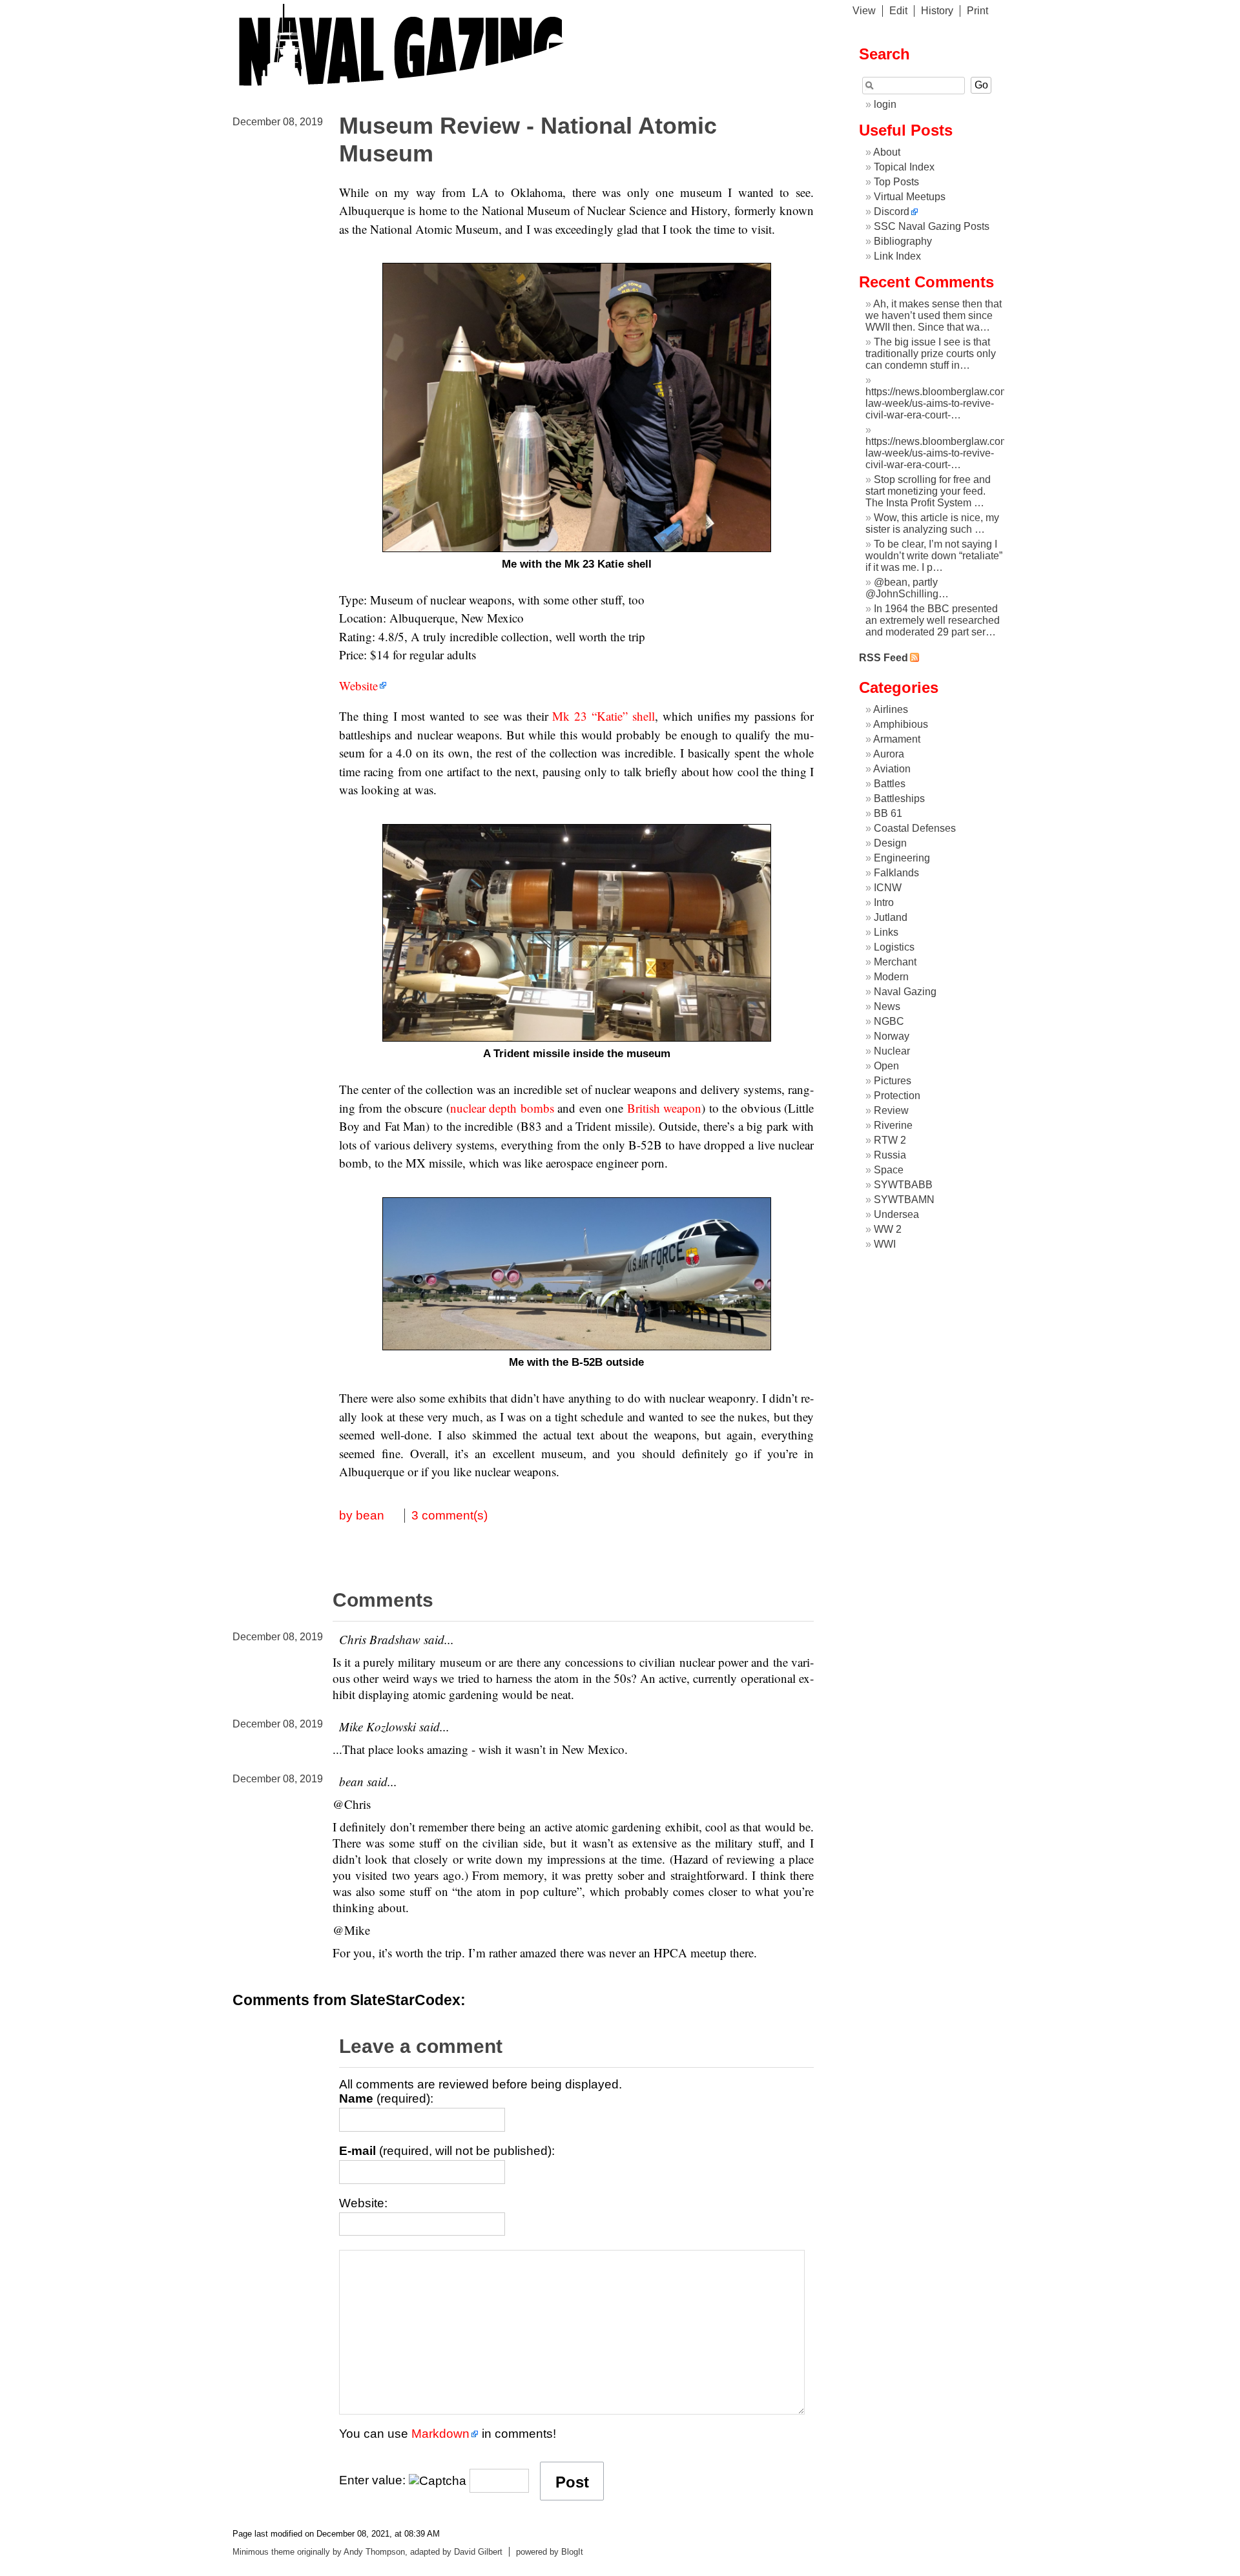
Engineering (902, 858)
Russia (890, 1155)
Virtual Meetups (910, 197)
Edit (898, 11)
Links (886, 932)
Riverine (893, 1125)
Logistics (894, 947)
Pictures (893, 1081)
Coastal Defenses (915, 828)
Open (886, 1066)
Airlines (891, 709)
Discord (892, 211)
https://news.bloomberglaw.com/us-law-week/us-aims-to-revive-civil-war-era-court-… (945, 403)
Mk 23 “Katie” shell (603, 716)
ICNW (888, 888)
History (937, 11)
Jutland (891, 917)
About (887, 152)
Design (890, 843)
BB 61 (888, 813)
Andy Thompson (374, 2552)
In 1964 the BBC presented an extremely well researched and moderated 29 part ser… (933, 620)
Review (891, 1110)
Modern (891, 977)
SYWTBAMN (904, 1200)
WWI (885, 1244)
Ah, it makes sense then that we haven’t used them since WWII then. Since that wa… (934, 315)
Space (889, 1170)
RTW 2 (890, 1140)
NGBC (889, 1021)
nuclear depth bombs (502, 1108)
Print (977, 11)
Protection (897, 1096)
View (864, 11)
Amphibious (901, 724)
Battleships (899, 799)
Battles (890, 784)
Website (358, 685)
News (887, 1006)
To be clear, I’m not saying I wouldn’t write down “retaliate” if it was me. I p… (934, 556)
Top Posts (896, 182)
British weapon (664, 1108)
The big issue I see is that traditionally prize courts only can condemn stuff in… (931, 354)
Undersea (896, 1214)
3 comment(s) (449, 1515)
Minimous (251, 2552)
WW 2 (888, 1229)
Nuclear (892, 1051)
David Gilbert (478, 2552)
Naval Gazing (905, 992)
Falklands (896, 873)
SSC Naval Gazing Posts (932, 226)
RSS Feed (883, 658)
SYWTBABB (903, 1185)
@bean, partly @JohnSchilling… (907, 588)
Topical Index (904, 167)
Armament (897, 739)
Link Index (897, 256)
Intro (884, 902)
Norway (892, 1036)
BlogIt (572, 2552)
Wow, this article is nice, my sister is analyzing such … (932, 523)
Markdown (440, 2434)
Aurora (889, 754)
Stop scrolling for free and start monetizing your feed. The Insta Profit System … (928, 491)
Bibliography (903, 241)
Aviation (892, 769)
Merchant (895, 962)
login (885, 104)
